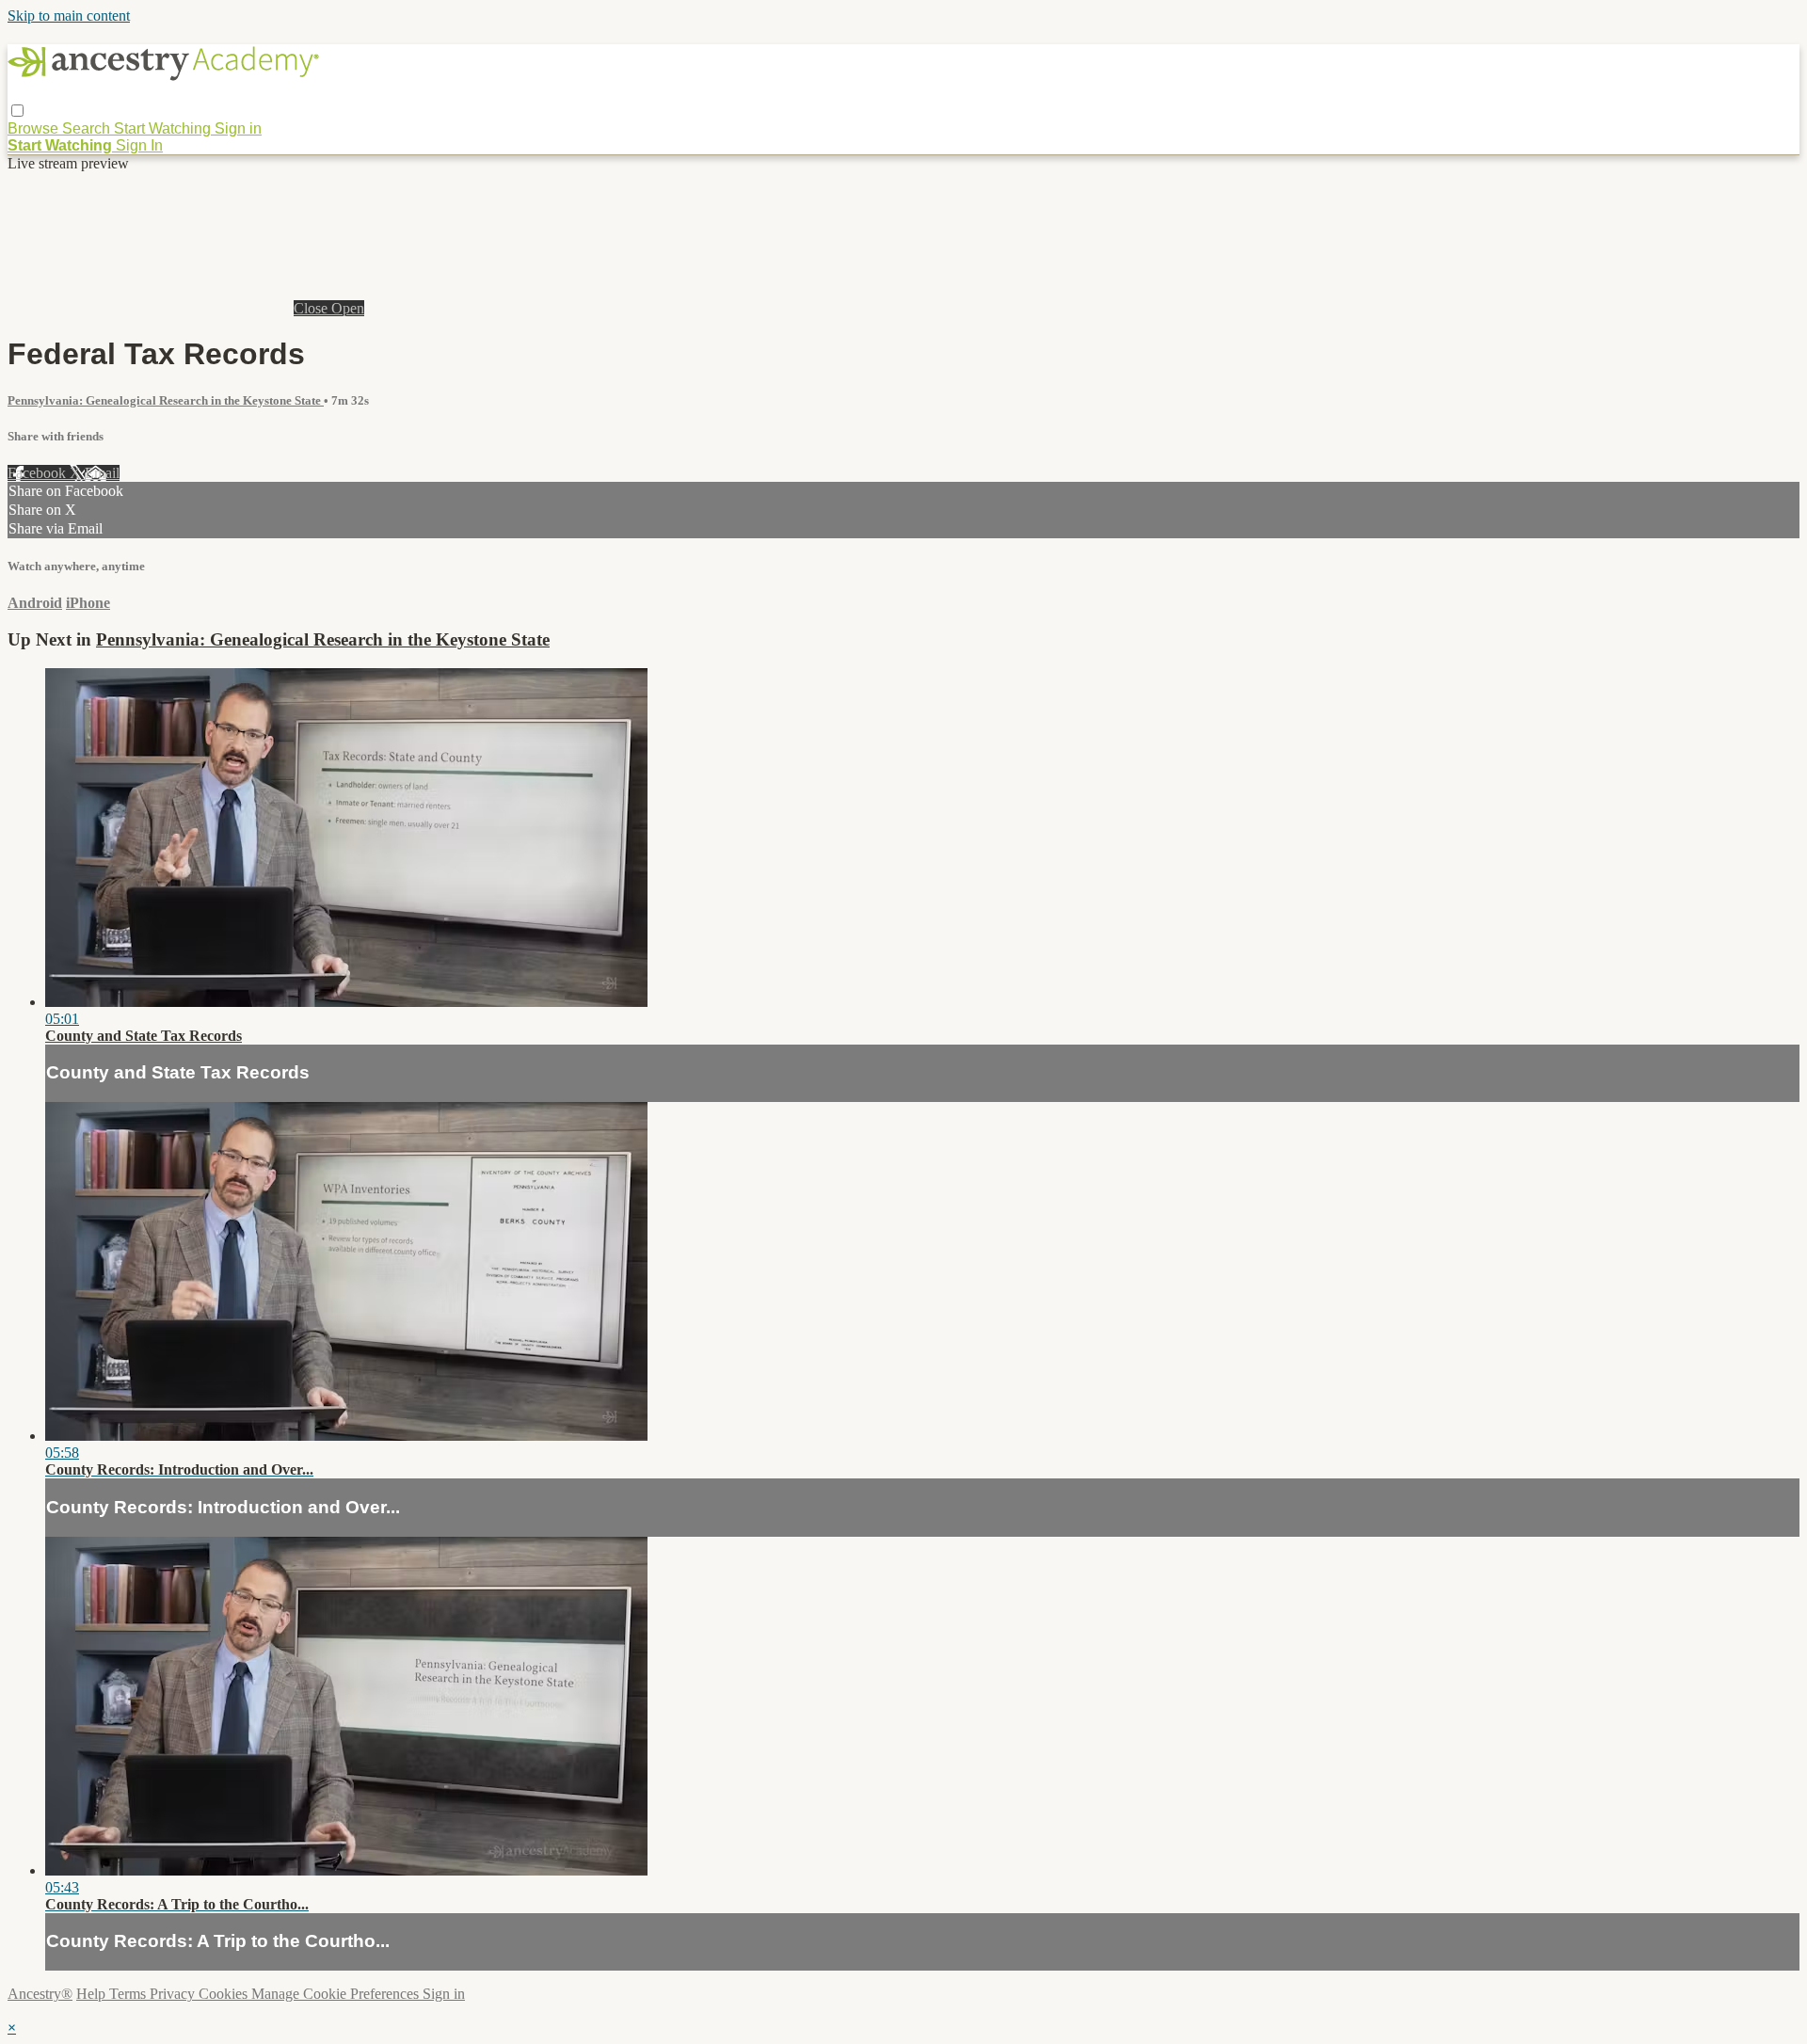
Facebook (39, 473)
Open (348, 308)
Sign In (139, 145)
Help (93, 1994)
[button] (17, 111)
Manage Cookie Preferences (337, 1994)
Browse (35, 128)
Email (102, 473)
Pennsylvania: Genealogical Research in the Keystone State (166, 400)
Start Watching (164, 128)
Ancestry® (40, 1994)
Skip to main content (69, 16)
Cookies (225, 1994)
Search (88, 128)
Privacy (174, 1994)
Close (312, 308)
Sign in (238, 128)
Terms (129, 1994)
